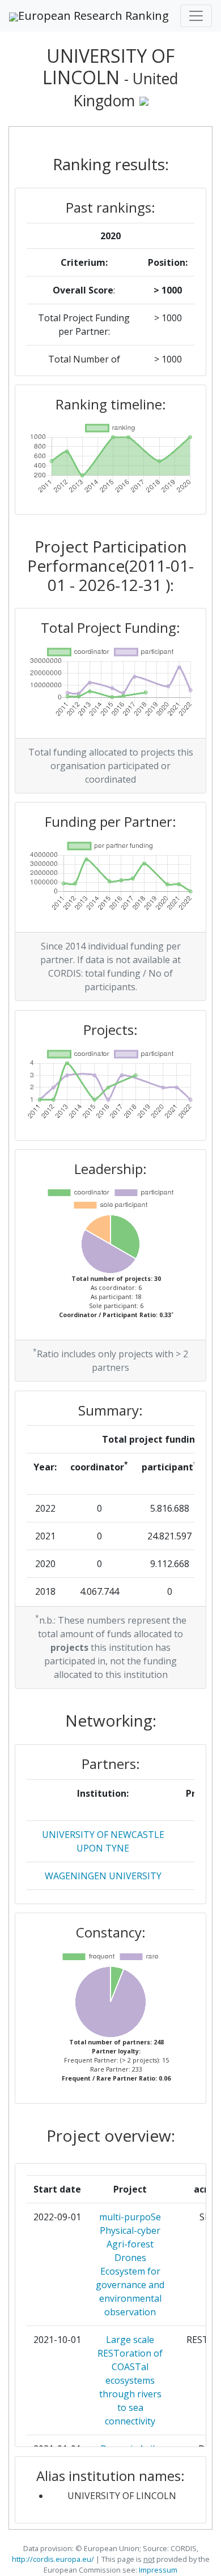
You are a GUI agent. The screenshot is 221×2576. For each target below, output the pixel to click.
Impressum (157, 2570)
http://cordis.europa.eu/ (53, 2559)
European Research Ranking (93, 16)
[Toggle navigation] (196, 16)
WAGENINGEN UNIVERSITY (103, 1876)
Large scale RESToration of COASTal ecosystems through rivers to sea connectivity (130, 2380)
